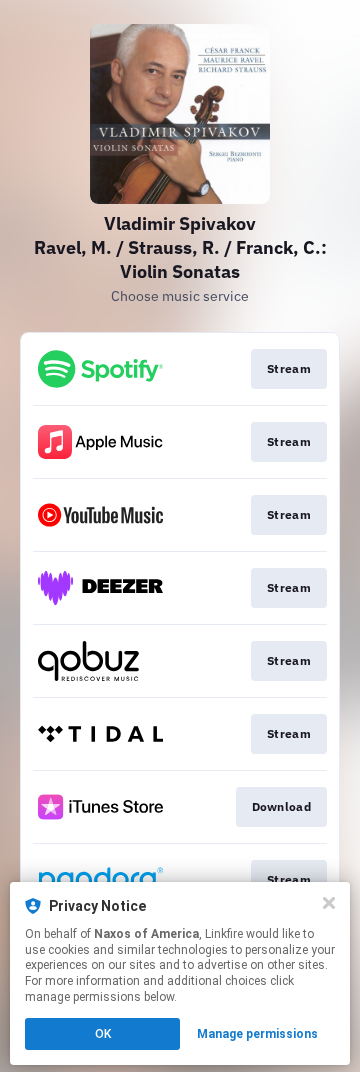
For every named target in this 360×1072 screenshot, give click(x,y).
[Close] (329, 903)
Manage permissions (257, 1034)
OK (103, 1034)
